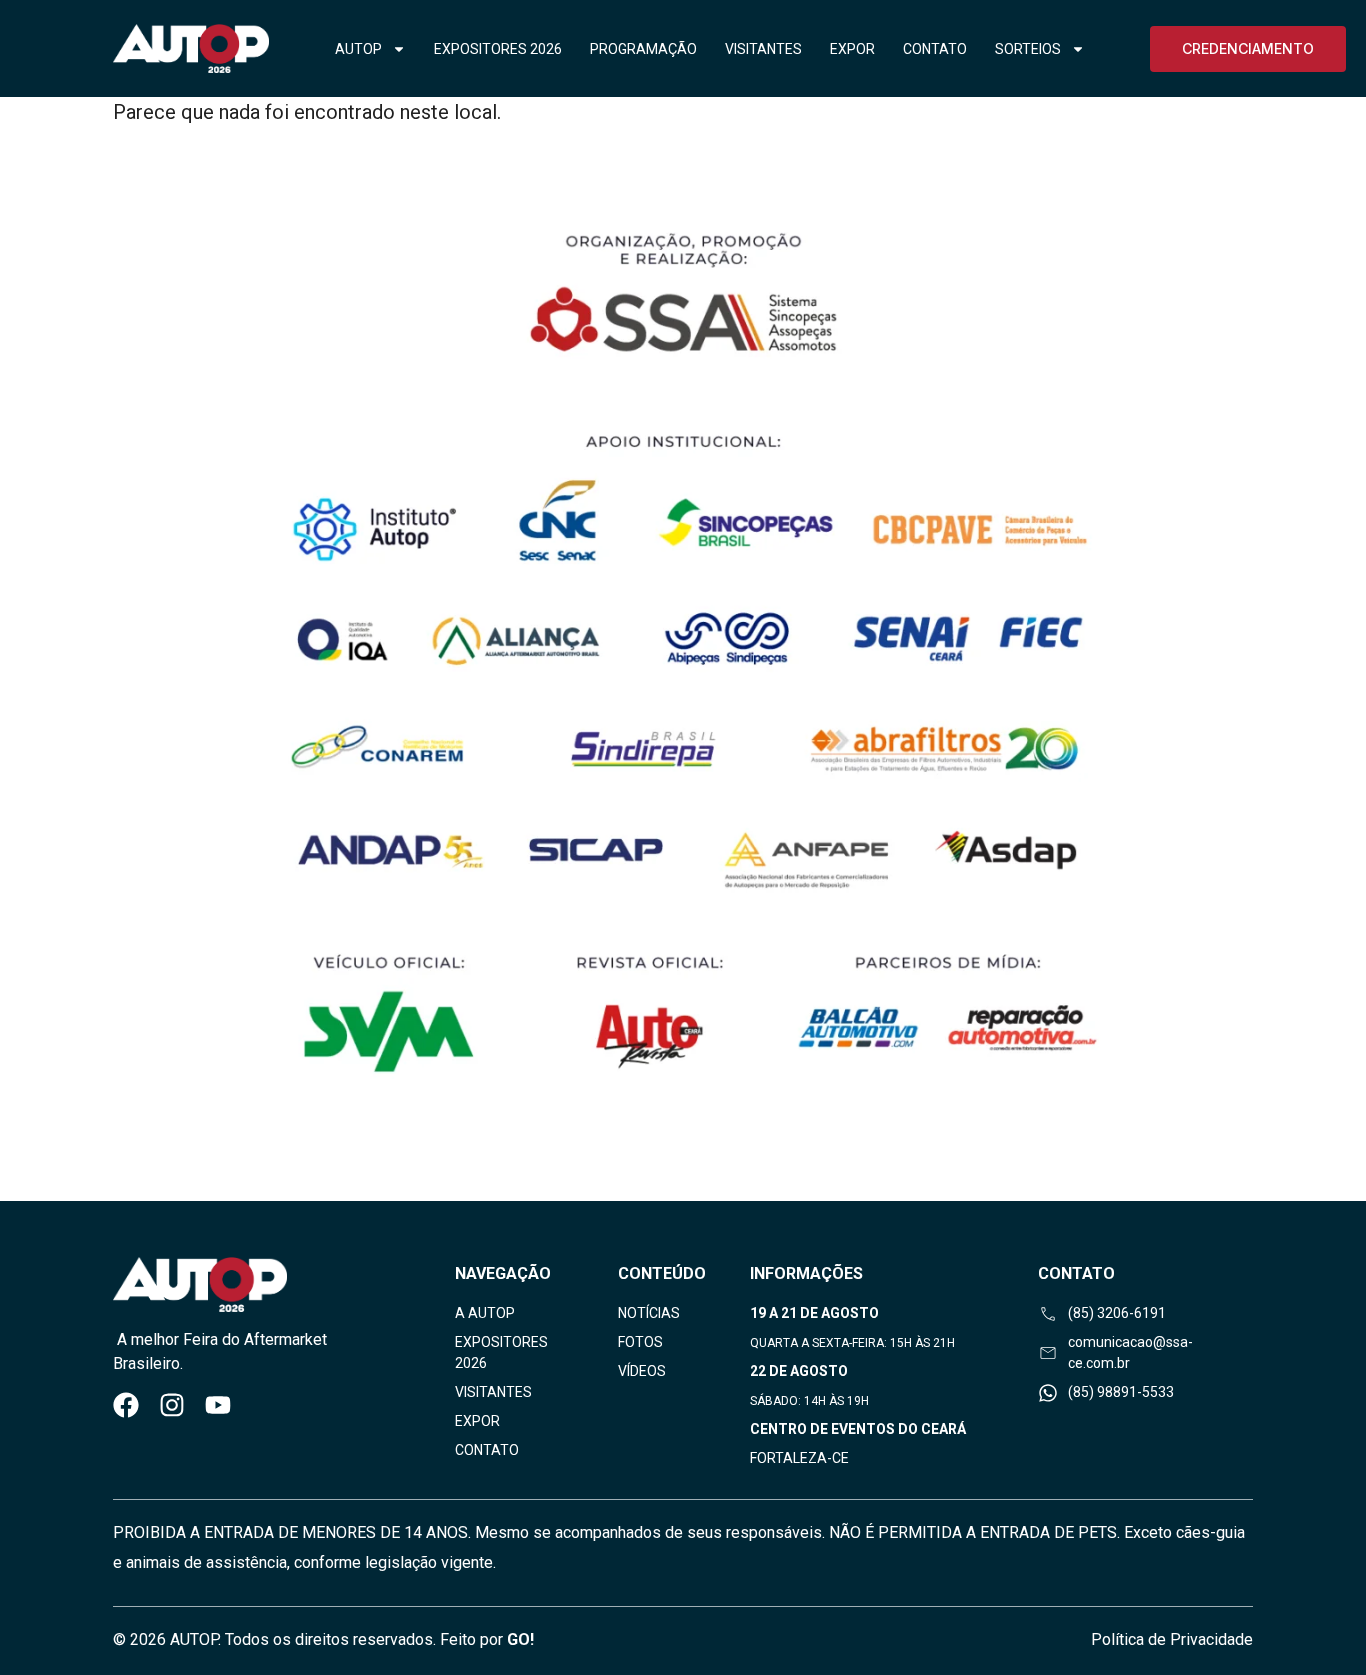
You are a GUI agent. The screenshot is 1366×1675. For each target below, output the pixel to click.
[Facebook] (126, 1405)
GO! (520, 1639)
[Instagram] (172, 1405)
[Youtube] (218, 1405)
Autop (358, 49)
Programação (643, 49)
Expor (852, 49)
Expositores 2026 (498, 49)
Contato (935, 49)
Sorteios (1028, 49)
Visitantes (763, 49)
